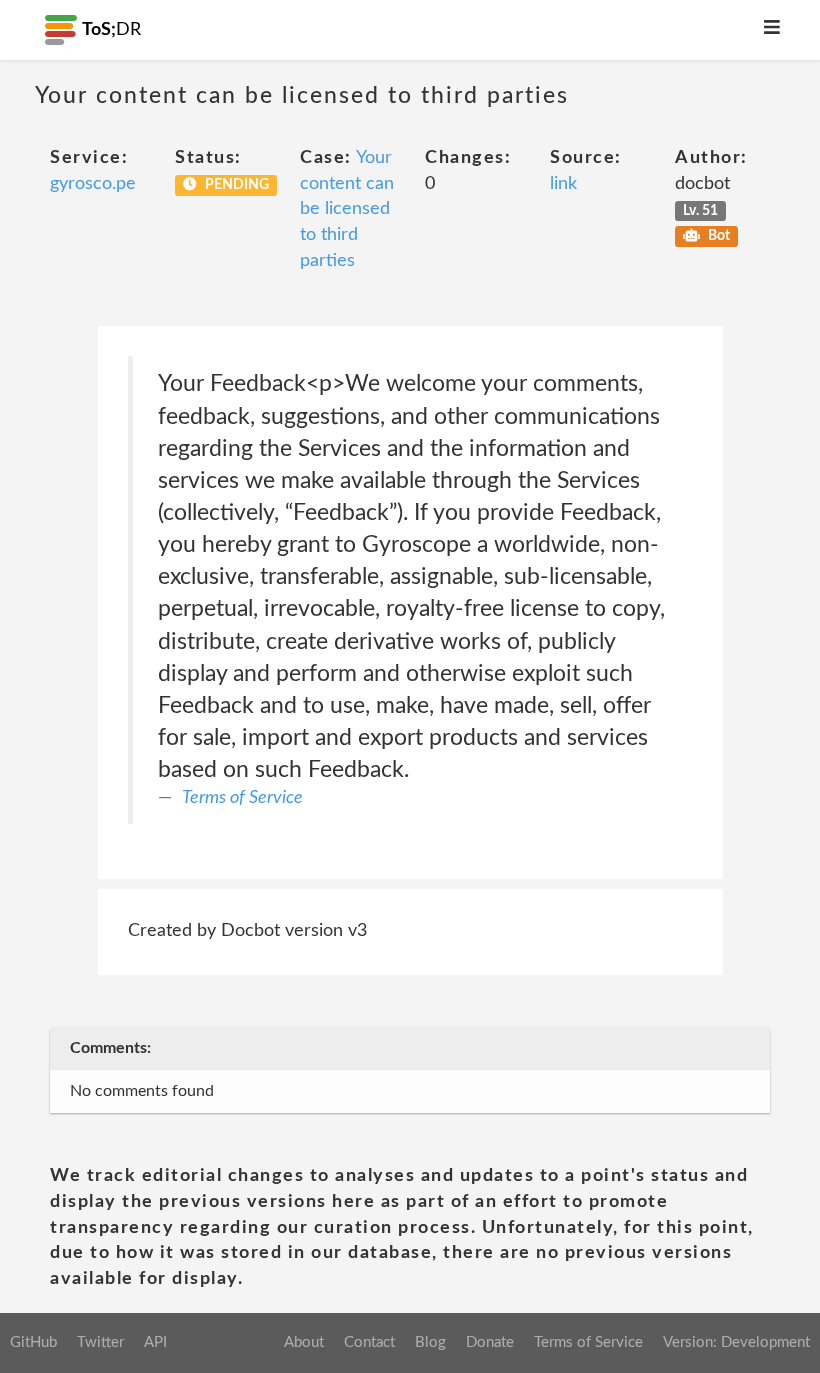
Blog (430, 1342)
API (155, 1342)
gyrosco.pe (93, 184)
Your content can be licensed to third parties (347, 209)
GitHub (33, 1342)
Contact (369, 1342)
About (304, 1342)
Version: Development (736, 1342)
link (563, 184)
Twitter (100, 1342)
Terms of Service (242, 798)
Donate (490, 1342)
